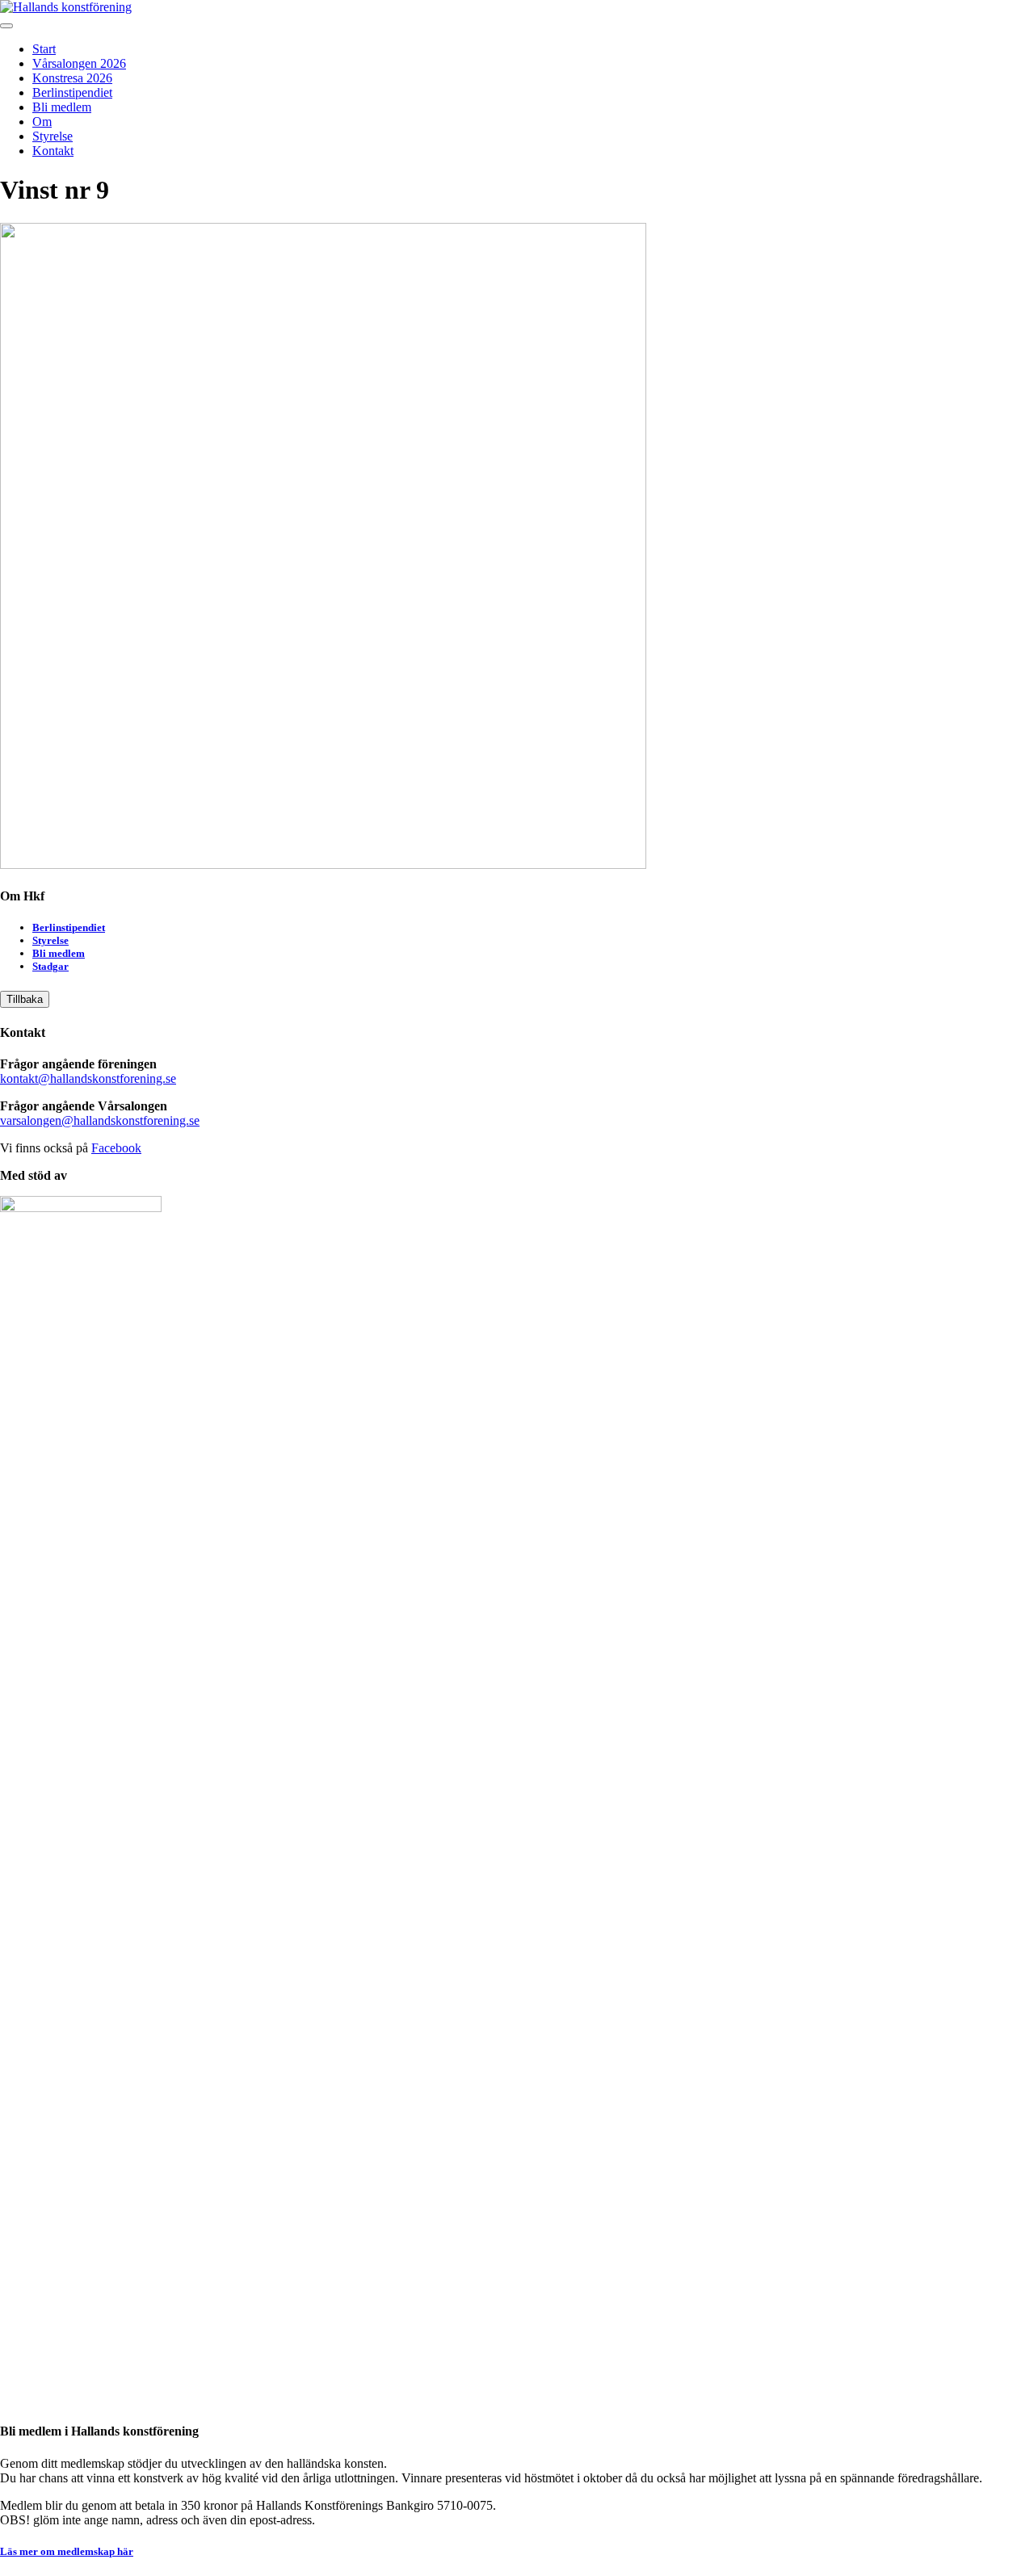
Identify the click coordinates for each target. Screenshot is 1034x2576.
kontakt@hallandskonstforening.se (88, 1078)
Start (44, 49)
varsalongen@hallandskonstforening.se (100, 1120)
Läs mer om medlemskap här (67, 2551)
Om (42, 122)
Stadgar (50, 966)
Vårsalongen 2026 (79, 63)
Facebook (116, 1148)
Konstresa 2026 (72, 78)
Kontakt (53, 151)
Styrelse (53, 136)
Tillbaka (25, 999)
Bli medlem (62, 107)
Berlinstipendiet (72, 92)
